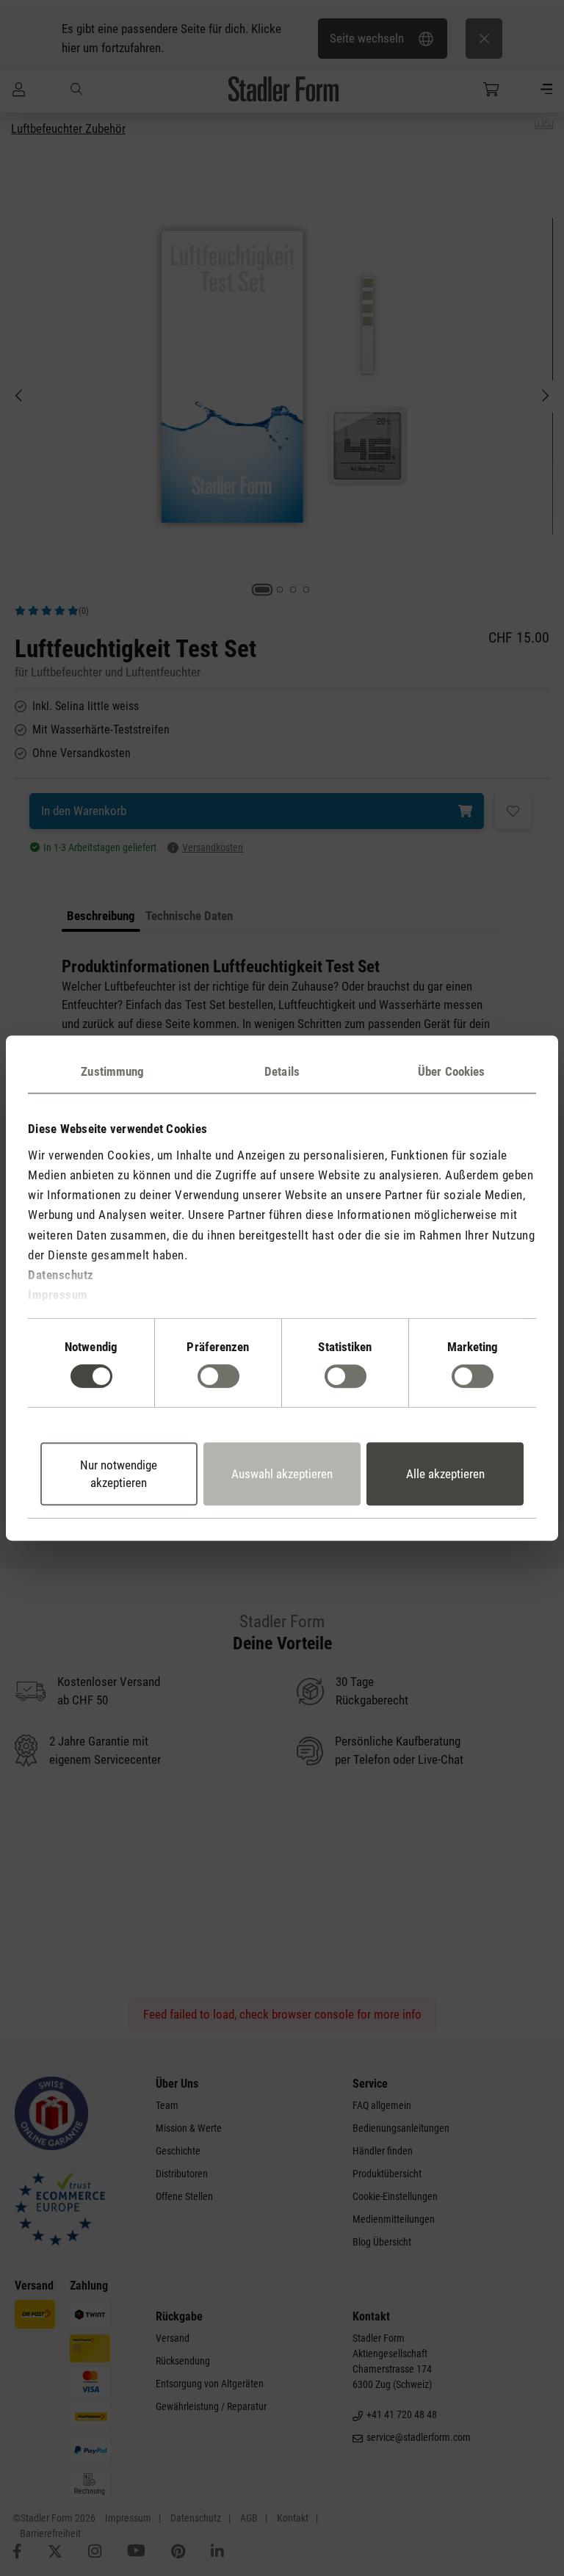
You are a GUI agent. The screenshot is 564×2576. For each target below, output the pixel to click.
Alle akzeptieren (445, 1474)
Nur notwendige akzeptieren (119, 1474)
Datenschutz (61, 1275)
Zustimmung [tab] (112, 1071)
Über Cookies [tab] (451, 1071)
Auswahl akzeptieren (282, 1474)
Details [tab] (282, 1071)
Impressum (58, 1295)
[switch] (218, 1376)
